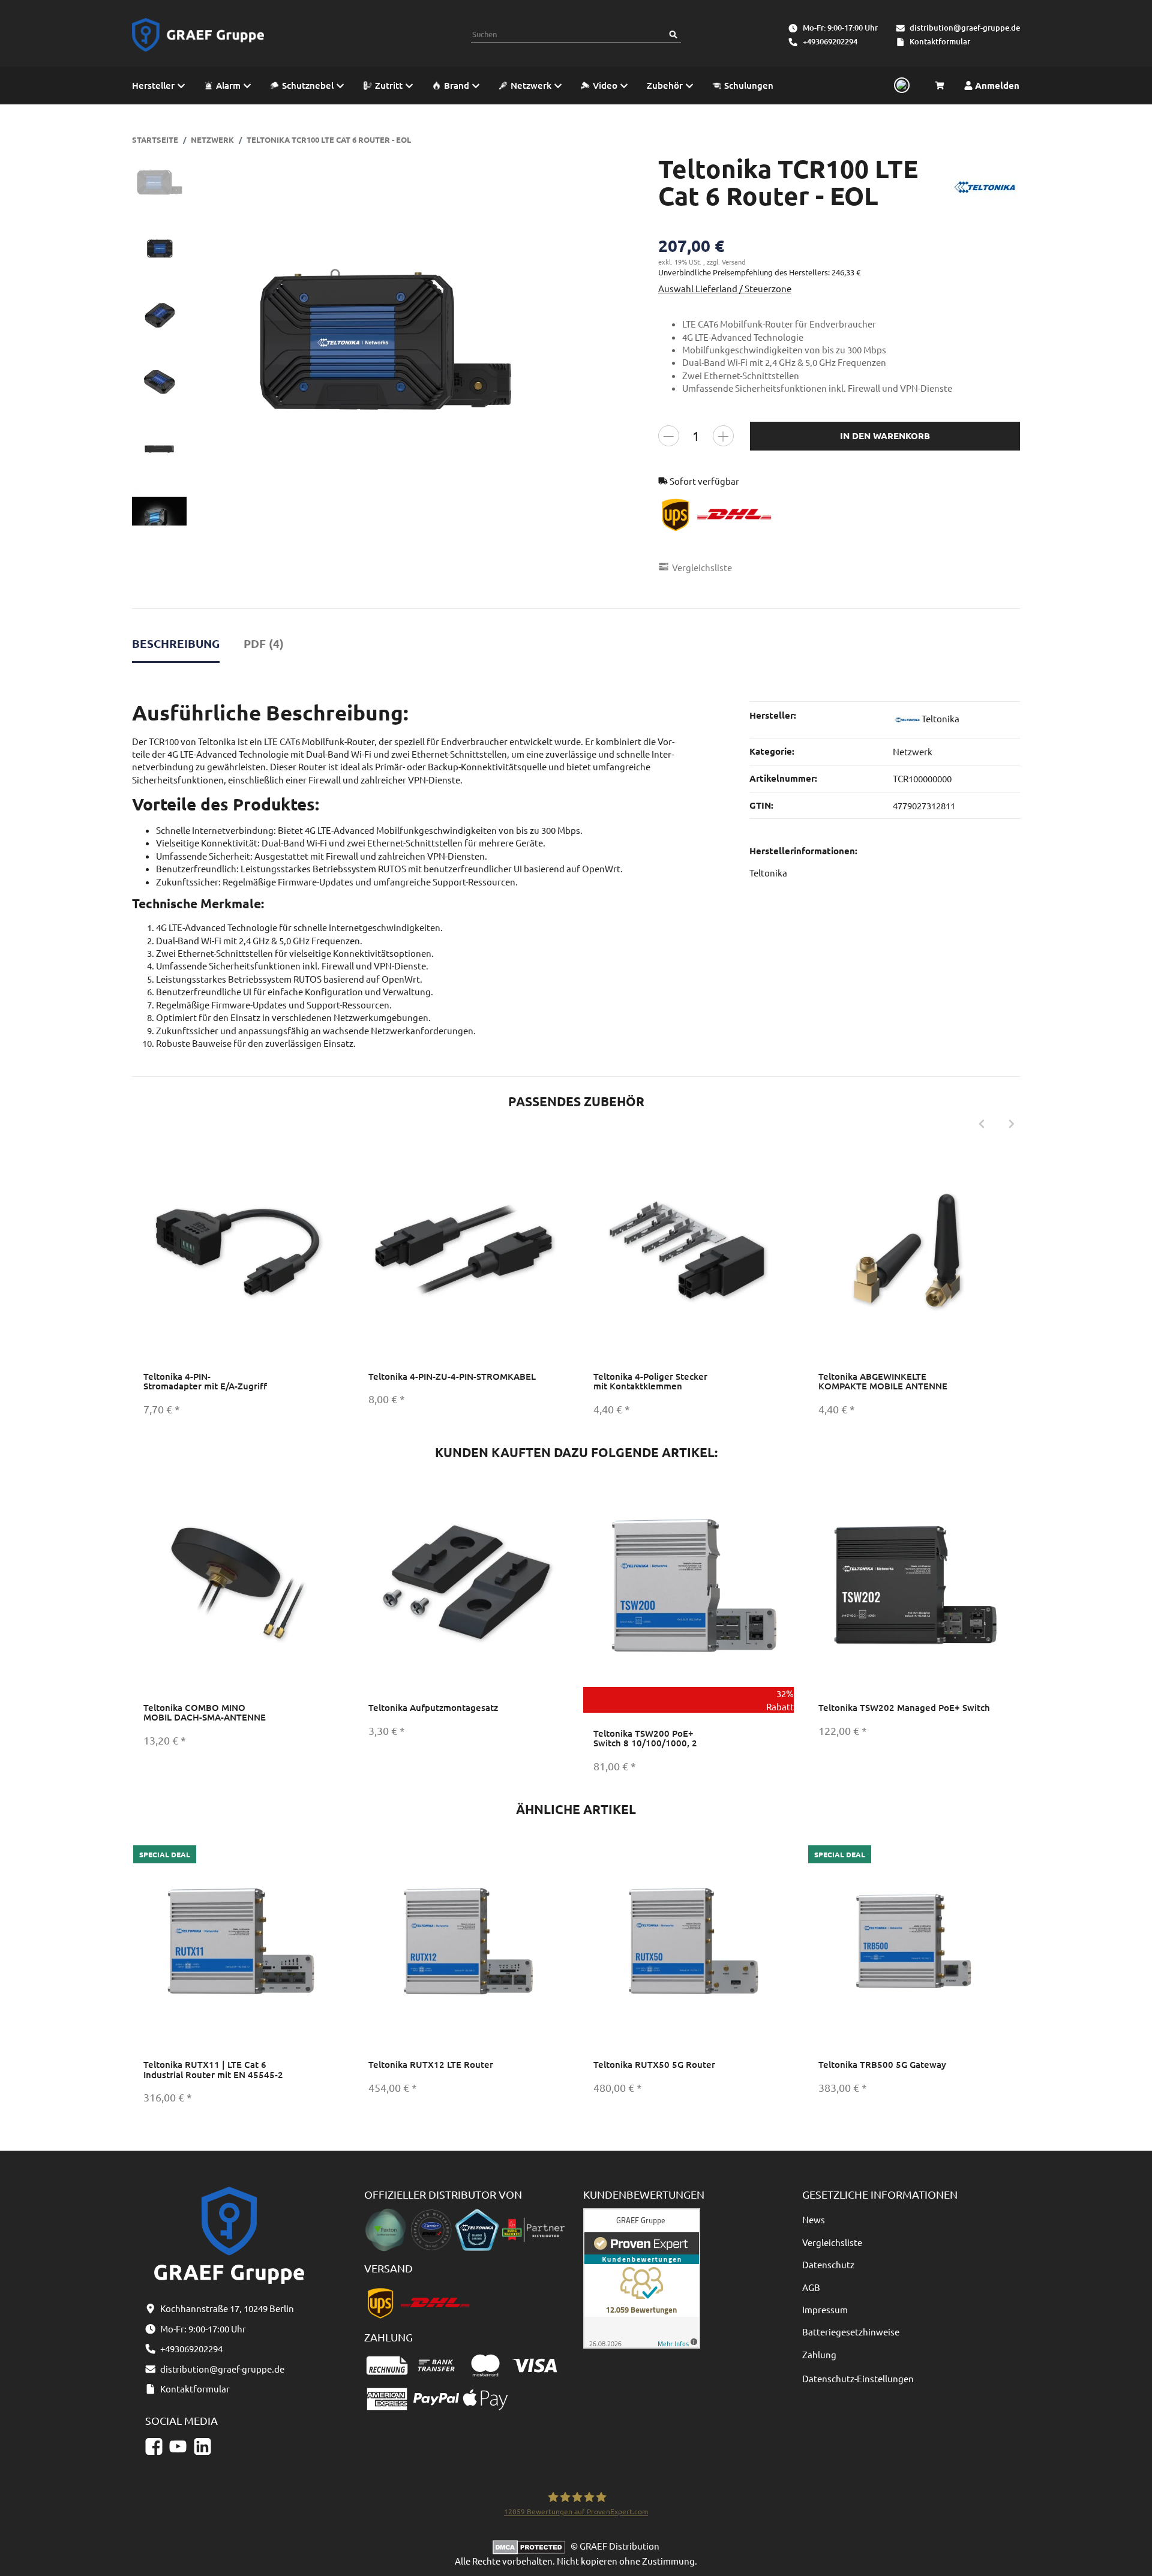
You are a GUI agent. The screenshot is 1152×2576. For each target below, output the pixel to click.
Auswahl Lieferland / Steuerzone (725, 288)
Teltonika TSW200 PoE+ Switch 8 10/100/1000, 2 (645, 1738)
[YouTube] (178, 2447)
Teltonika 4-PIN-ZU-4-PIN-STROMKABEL (452, 1376)
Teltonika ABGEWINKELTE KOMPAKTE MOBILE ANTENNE (883, 1381)
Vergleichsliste (832, 2242)
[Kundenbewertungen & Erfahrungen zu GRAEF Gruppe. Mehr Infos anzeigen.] (642, 2277)
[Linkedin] (202, 2447)
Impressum (825, 2309)
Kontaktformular (940, 41)
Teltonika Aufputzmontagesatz (433, 1707)
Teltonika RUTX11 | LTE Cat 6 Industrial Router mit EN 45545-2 (213, 2069)
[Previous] (982, 1124)
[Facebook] (154, 2447)
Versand (733, 262)
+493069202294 (830, 41)
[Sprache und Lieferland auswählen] (900, 86)
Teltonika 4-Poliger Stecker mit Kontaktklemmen (650, 1381)
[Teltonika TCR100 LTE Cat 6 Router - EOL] (384, 340)
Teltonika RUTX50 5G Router (654, 2064)
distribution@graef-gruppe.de (965, 28)
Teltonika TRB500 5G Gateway (882, 2064)
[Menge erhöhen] (723, 436)
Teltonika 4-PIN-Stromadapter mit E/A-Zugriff (205, 1381)
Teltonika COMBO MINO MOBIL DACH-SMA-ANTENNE (205, 1712)
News (814, 2219)
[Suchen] (673, 34)
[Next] (1012, 1124)
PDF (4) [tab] (264, 643)
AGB (811, 2287)
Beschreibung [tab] (176, 643)
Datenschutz (828, 2264)
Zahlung (819, 2354)
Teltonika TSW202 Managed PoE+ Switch (904, 1707)
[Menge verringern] (669, 436)
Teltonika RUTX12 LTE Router (431, 2064)
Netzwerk (913, 751)
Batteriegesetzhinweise (851, 2332)
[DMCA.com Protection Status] (532, 2546)
